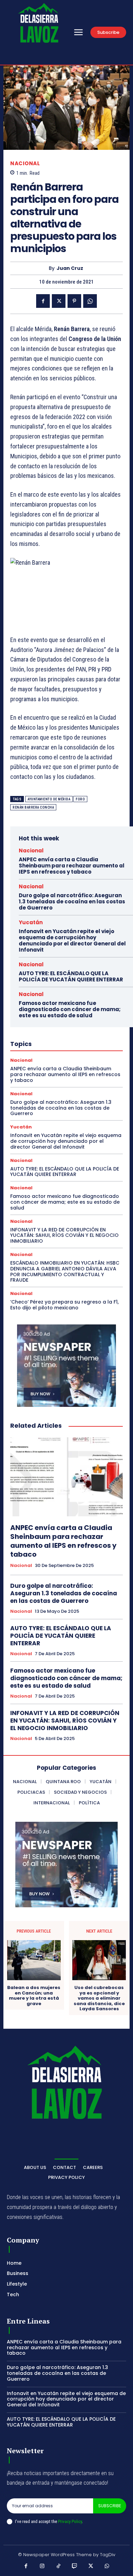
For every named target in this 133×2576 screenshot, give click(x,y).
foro (80, 799)
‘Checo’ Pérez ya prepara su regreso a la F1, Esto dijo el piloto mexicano (64, 1305)
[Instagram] (42, 2566)
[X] (59, 301)
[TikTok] (59, 2566)
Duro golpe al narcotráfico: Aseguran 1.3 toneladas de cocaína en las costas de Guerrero (72, 901)
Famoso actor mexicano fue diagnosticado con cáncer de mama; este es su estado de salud (70, 1009)
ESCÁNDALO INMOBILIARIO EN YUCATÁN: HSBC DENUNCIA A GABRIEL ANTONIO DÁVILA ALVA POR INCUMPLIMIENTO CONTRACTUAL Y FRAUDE (65, 1271)
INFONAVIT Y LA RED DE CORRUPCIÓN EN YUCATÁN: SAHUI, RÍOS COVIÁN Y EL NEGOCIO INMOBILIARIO (64, 1235)
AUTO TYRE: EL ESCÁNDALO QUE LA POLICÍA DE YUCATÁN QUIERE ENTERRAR (71, 976)
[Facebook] (43, 301)
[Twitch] (75, 2566)
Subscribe (110, 2506)
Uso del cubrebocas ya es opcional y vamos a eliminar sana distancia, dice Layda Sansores (99, 1998)
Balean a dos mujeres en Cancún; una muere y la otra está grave (34, 1996)
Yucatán (31, 922)
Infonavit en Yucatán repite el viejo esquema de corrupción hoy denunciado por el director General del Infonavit (72, 940)
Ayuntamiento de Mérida (49, 799)
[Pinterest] (74, 301)
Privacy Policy (70, 2521)
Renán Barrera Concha (33, 807)
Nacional (25, 163)
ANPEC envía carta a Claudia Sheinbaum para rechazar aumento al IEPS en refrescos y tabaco (72, 866)
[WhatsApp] (90, 301)
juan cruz (70, 268)
